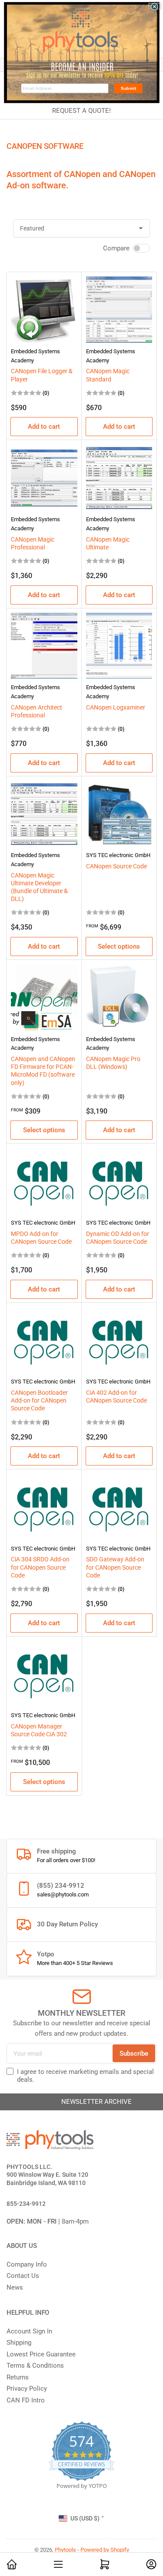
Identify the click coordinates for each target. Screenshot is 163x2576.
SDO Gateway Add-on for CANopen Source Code (115, 1567)
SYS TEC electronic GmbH (118, 855)
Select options (119, 946)
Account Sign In (29, 2331)
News (15, 2287)
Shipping (19, 2343)
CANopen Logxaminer (116, 707)
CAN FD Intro (26, 2400)
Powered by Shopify (105, 2550)
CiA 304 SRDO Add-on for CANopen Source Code (40, 1567)
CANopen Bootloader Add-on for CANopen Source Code (39, 1400)
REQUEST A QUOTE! (81, 111)
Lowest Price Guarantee (41, 2354)
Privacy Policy (27, 2389)
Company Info (27, 2264)
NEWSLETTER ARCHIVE (82, 2102)
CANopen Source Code (116, 866)
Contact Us (23, 2276)
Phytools (65, 2550)
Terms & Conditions (35, 2366)
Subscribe (134, 2054)
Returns (18, 2377)
